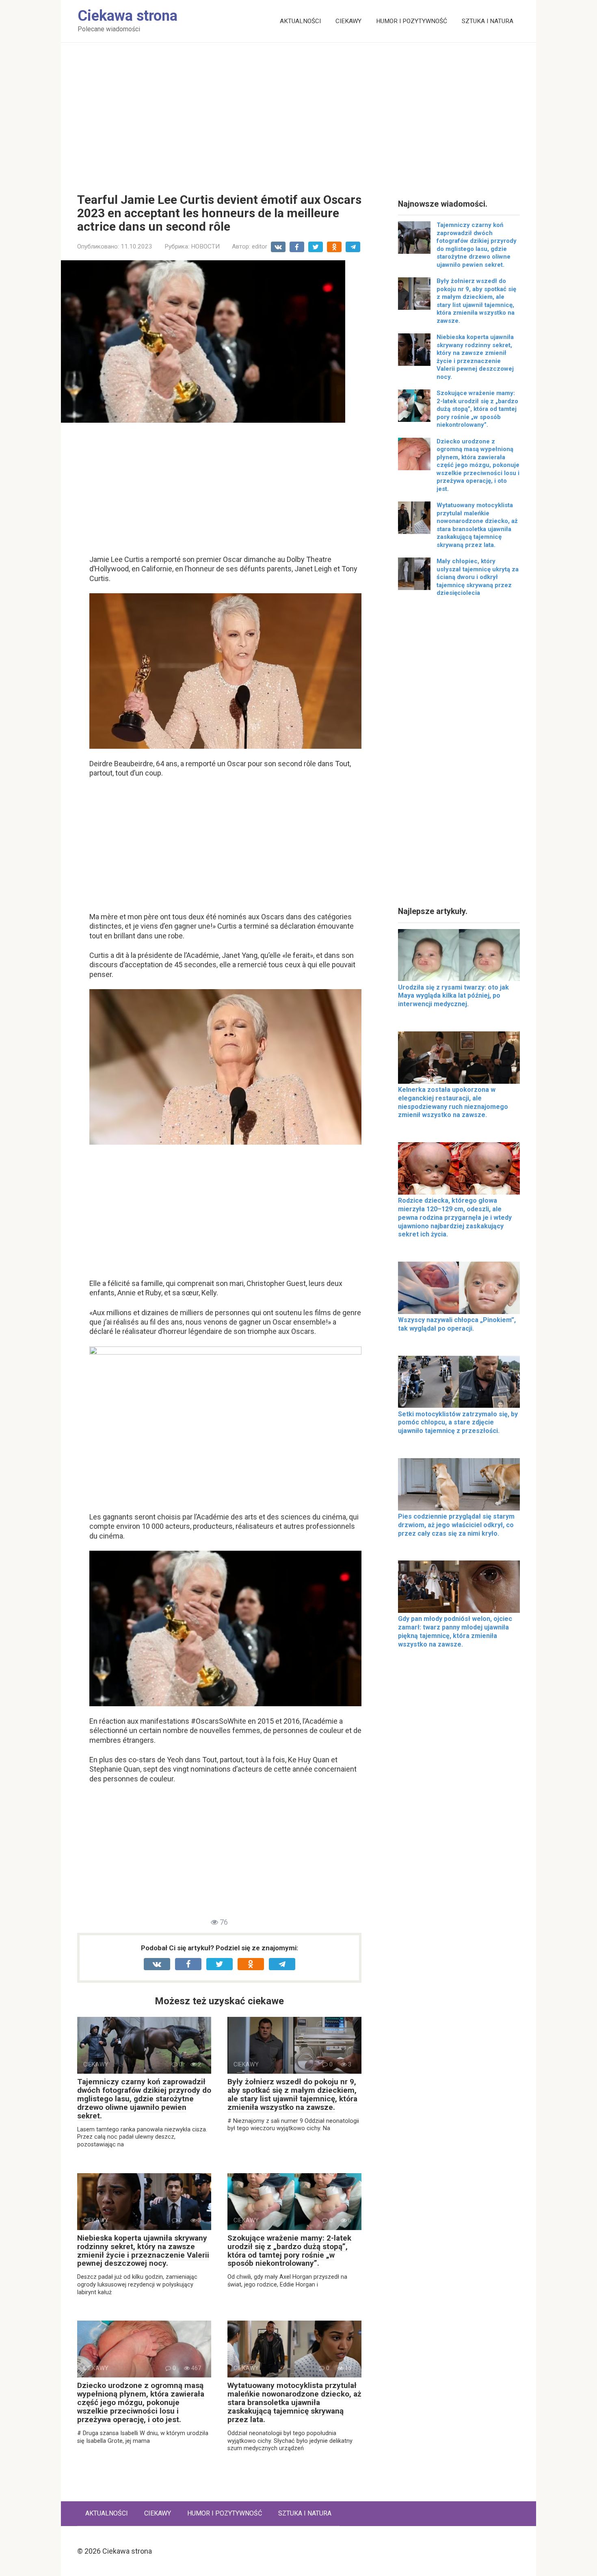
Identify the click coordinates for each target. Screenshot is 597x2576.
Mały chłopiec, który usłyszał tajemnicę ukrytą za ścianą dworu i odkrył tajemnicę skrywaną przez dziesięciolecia (478, 577)
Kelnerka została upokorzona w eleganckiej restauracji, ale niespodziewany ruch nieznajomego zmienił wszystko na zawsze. (453, 1102)
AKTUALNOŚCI (300, 21)
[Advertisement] (298, 112)
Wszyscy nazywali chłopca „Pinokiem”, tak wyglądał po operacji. (457, 1324)
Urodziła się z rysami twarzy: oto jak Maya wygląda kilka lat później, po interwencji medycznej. (453, 996)
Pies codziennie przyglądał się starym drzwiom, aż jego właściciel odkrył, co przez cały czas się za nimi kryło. (456, 1525)
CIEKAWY (348, 21)
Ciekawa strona (128, 16)
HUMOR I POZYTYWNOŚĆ (412, 21)
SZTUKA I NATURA (488, 21)
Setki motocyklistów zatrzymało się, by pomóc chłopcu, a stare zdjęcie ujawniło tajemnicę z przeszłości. (458, 1423)
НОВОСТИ (205, 246)
